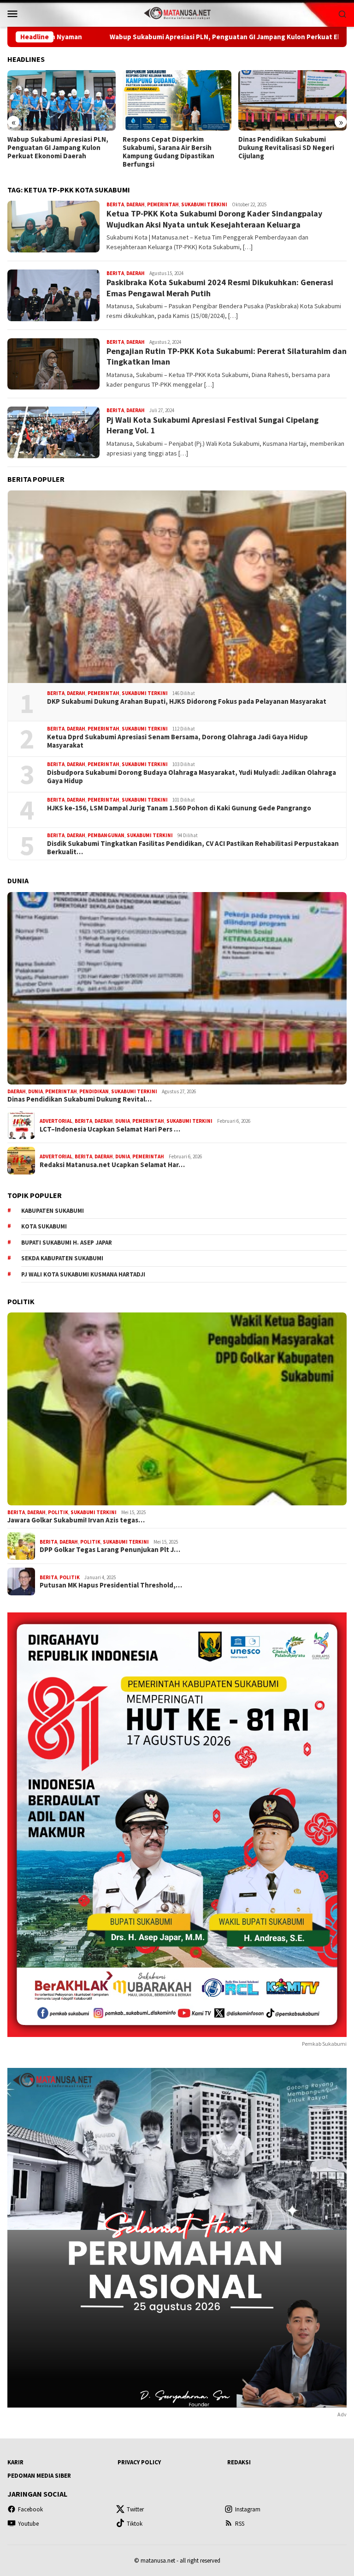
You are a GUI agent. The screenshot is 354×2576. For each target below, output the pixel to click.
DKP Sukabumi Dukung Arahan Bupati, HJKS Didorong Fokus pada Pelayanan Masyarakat (187, 701)
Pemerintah (163, 204)
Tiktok (135, 2524)
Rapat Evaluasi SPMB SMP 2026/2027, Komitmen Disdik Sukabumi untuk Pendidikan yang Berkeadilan (292, 152)
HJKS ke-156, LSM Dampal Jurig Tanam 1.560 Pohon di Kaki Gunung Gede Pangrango (179, 808)
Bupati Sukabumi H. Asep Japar (67, 1243)
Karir (15, 2462)
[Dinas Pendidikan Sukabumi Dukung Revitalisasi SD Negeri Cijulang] (177, 101)
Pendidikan (94, 1091)
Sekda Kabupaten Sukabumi (62, 1258)
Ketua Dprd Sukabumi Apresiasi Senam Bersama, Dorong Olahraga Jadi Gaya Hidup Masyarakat (177, 741)
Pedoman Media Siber (39, 2476)
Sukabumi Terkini (204, 204)
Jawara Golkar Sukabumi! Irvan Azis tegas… (76, 1520)
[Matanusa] (177, 12)
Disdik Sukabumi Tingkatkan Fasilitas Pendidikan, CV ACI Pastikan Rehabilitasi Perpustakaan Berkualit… (193, 848)
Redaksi (239, 2462)
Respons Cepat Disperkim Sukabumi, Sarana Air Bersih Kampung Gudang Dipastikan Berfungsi (53, 152)
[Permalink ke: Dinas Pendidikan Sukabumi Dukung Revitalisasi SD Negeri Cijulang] (177, 988)
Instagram (248, 2509)
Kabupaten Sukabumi (53, 1211)
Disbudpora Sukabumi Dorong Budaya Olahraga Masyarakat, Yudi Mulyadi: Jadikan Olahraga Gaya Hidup (192, 777)
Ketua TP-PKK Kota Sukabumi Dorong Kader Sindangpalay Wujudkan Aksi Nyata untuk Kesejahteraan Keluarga (214, 219)
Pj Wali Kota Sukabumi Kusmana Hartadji (83, 1274)
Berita (115, 204)
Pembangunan (106, 835)
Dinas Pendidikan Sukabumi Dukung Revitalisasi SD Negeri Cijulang (171, 148)
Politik (58, 1512)
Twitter (135, 2509)
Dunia (35, 1091)
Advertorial (56, 1121)
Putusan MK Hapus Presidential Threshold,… (111, 1585)
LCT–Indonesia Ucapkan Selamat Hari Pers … (110, 1129)
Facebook (30, 2509)
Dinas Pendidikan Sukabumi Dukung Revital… (80, 1099)
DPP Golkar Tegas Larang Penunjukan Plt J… (110, 1550)
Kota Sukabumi (44, 1226)
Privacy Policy (139, 2462)
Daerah (136, 204)
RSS (240, 2524)
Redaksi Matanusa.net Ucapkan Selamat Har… (112, 1165)
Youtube (28, 2524)
